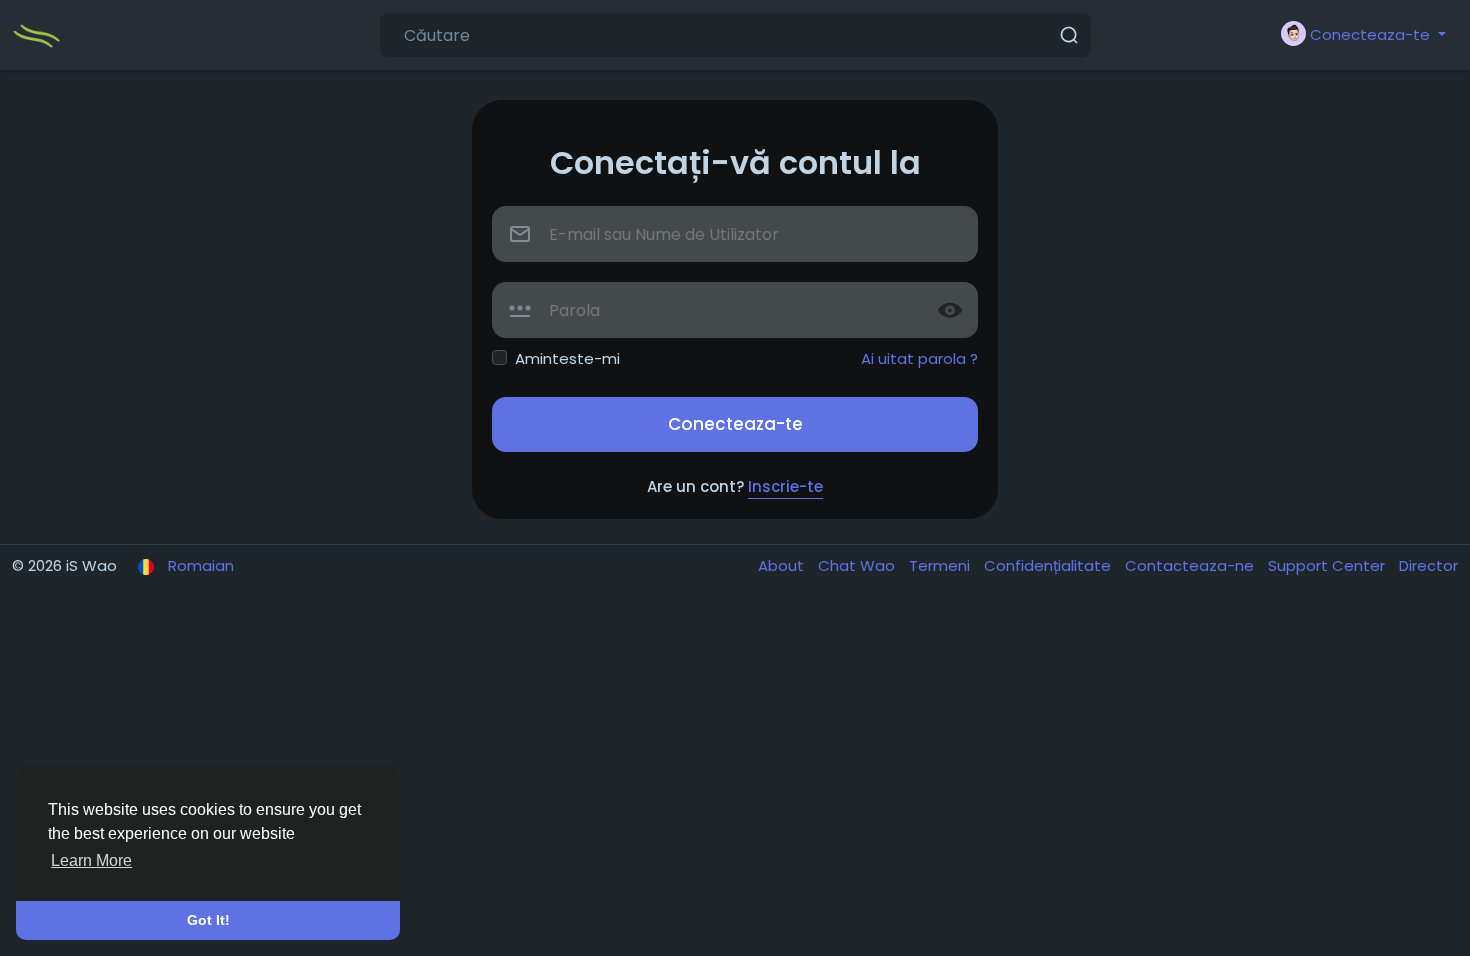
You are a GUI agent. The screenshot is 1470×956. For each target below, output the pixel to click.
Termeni (941, 565)
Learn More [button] (91, 860)
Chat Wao (858, 565)
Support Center (1328, 565)
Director (1428, 565)
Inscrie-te (785, 486)
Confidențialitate (1049, 565)
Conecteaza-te (735, 424)
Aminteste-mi (567, 358)
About (783, 565)
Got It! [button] (208, 920)
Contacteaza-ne (1191, 565)
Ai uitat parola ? (919, 358)
